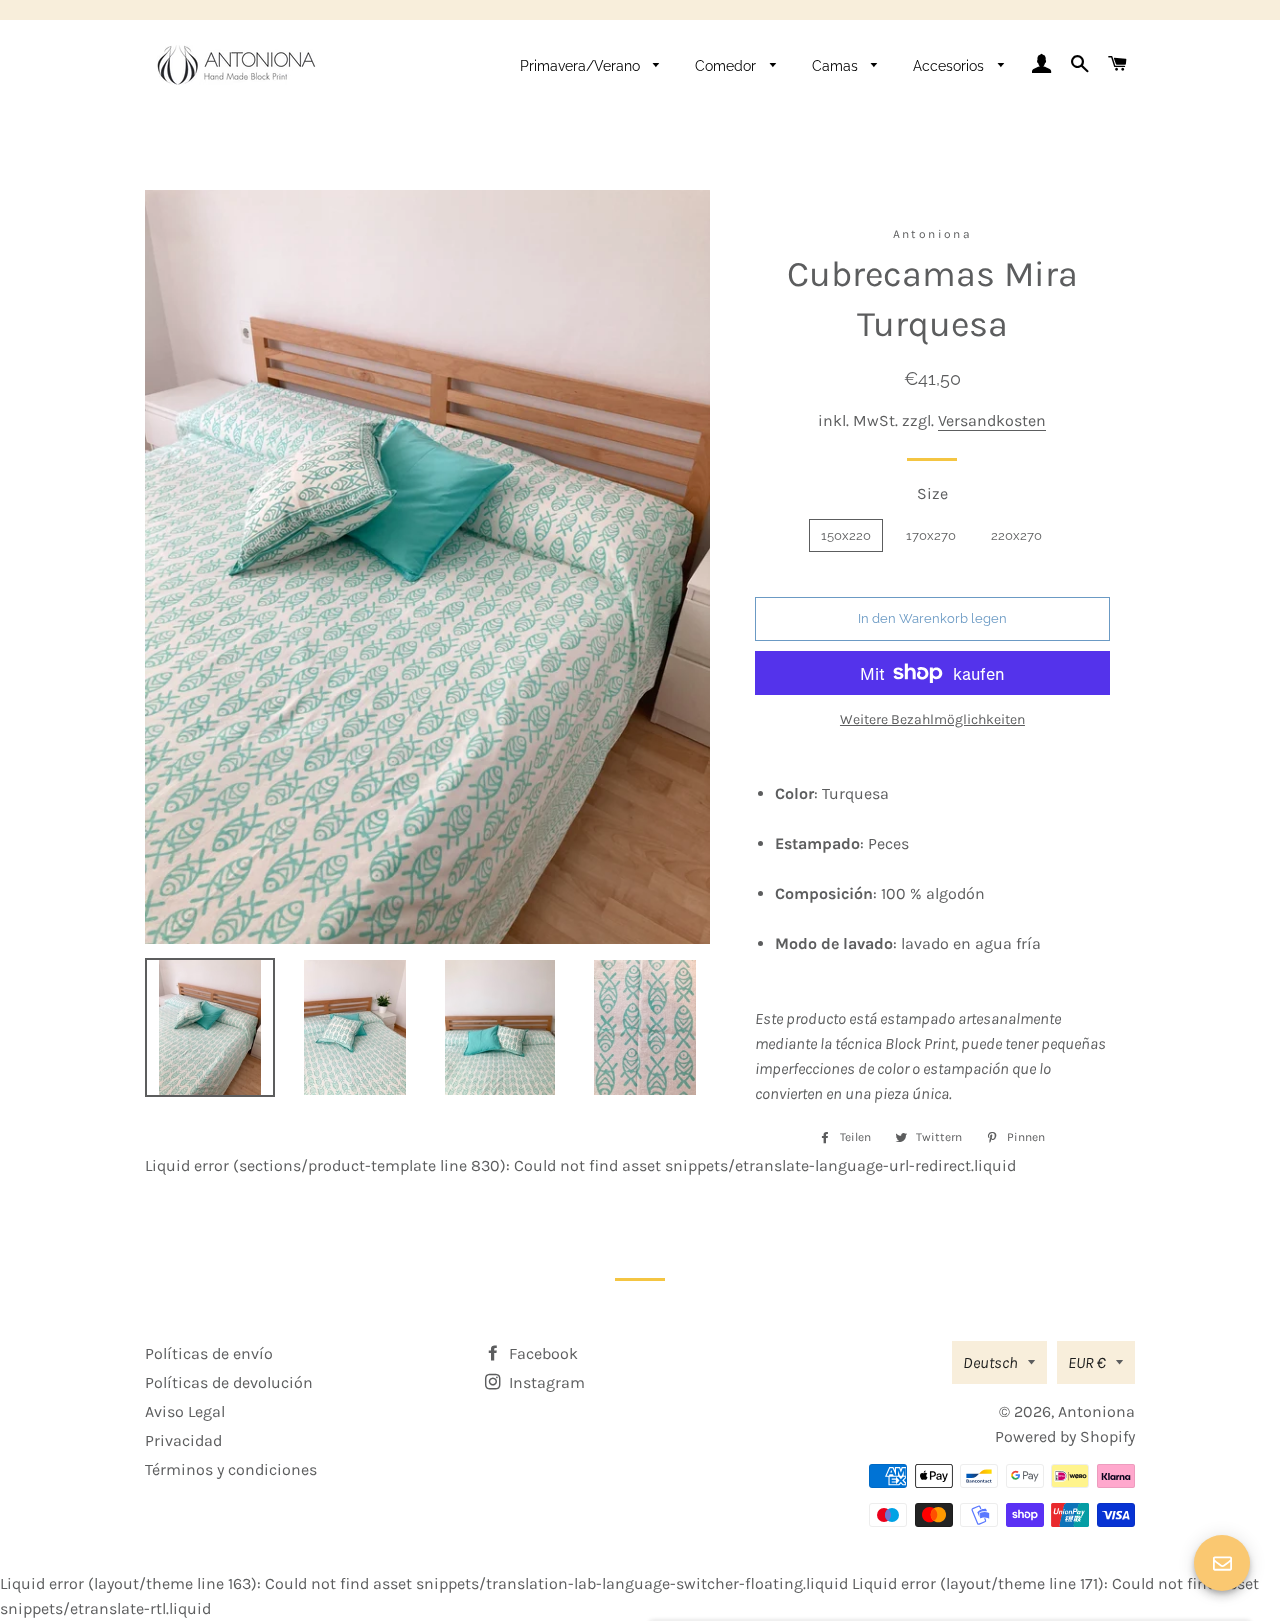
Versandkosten (992, 420)
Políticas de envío (209, 1353)
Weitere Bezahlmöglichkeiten (932, 719)
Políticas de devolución (229, 1382)
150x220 (846, 535)
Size (932, 493)
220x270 (1016, 535)
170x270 (931, 535)
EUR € (1087, 1362)
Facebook (541, 1353)
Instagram (545, 1382)
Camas (837, 66)
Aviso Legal (185, 1411)
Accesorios (950, 66)
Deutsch (990, 1362)
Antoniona (1096, 1411)
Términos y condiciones (231, 1469)
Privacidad (183, 1440)
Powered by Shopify (1065, 1436)
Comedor (727, 66)
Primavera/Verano (582, 66)
